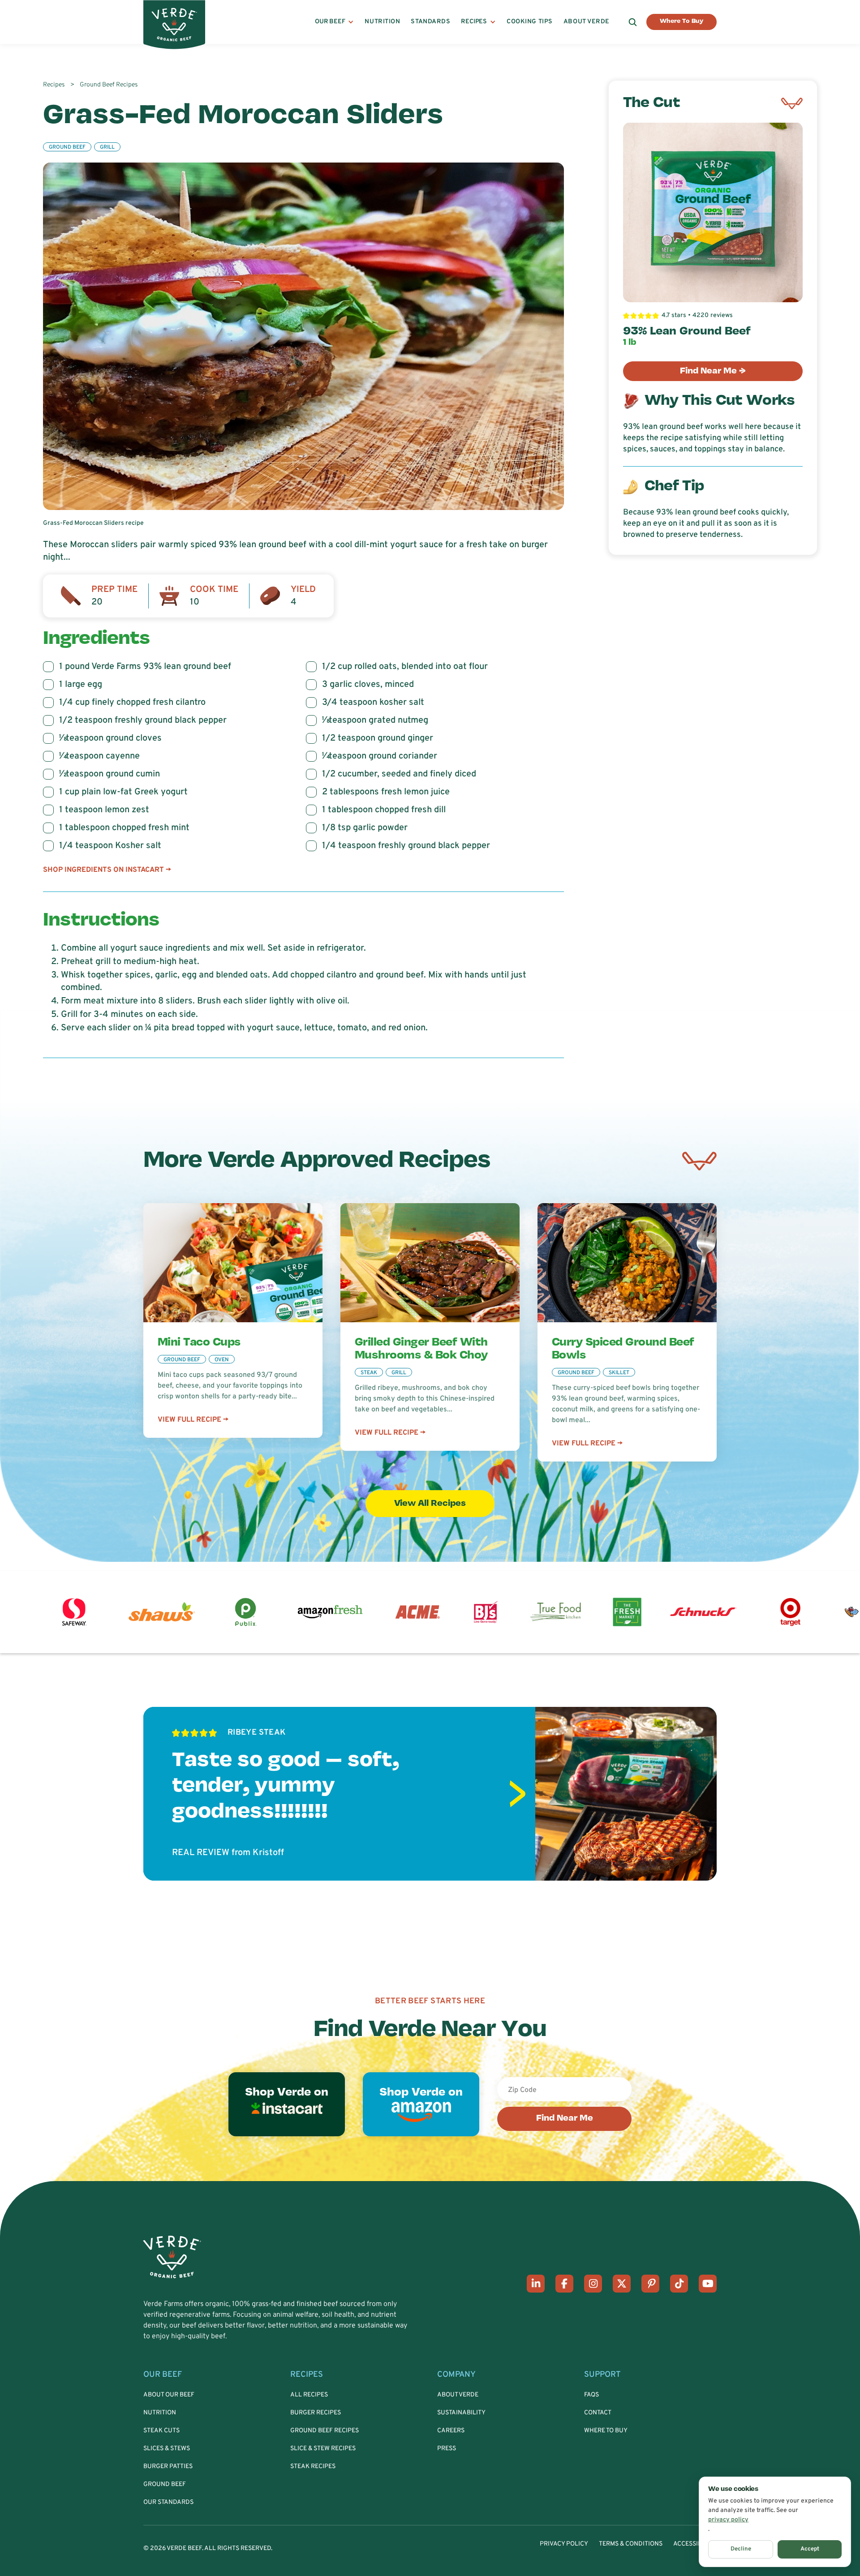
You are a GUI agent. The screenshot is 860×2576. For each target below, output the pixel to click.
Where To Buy (682, 21)
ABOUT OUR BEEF (169, 2395)
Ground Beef (165, 2484)
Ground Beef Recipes (325, 2431)
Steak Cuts (161, 2431)
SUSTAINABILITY (461, 2413)
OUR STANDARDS (168, 2502)
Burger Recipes (316, 2413)
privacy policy (728, 2520)
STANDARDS (430, 22)
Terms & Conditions (631, 2544)
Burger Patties (168, 2467)
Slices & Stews (167, 2449)
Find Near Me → (713, 371)
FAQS (591, 2395)
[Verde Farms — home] (174, 22)
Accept (810, 2549)
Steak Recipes (313, 2467)
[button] (334, 22)
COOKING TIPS (530, 22)
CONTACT (598, 2413)
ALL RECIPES (309, 2395)
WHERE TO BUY (606, 2431)
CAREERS (451, 2431)
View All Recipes (430, 1504)
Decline (741, 2549)
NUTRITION (382, 22)
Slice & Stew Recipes (323, 2449)
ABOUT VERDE (587, 22)
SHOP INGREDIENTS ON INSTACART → (107, 870)
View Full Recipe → (193, 1420)
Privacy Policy (564, 2544)
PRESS (447, 2449)
